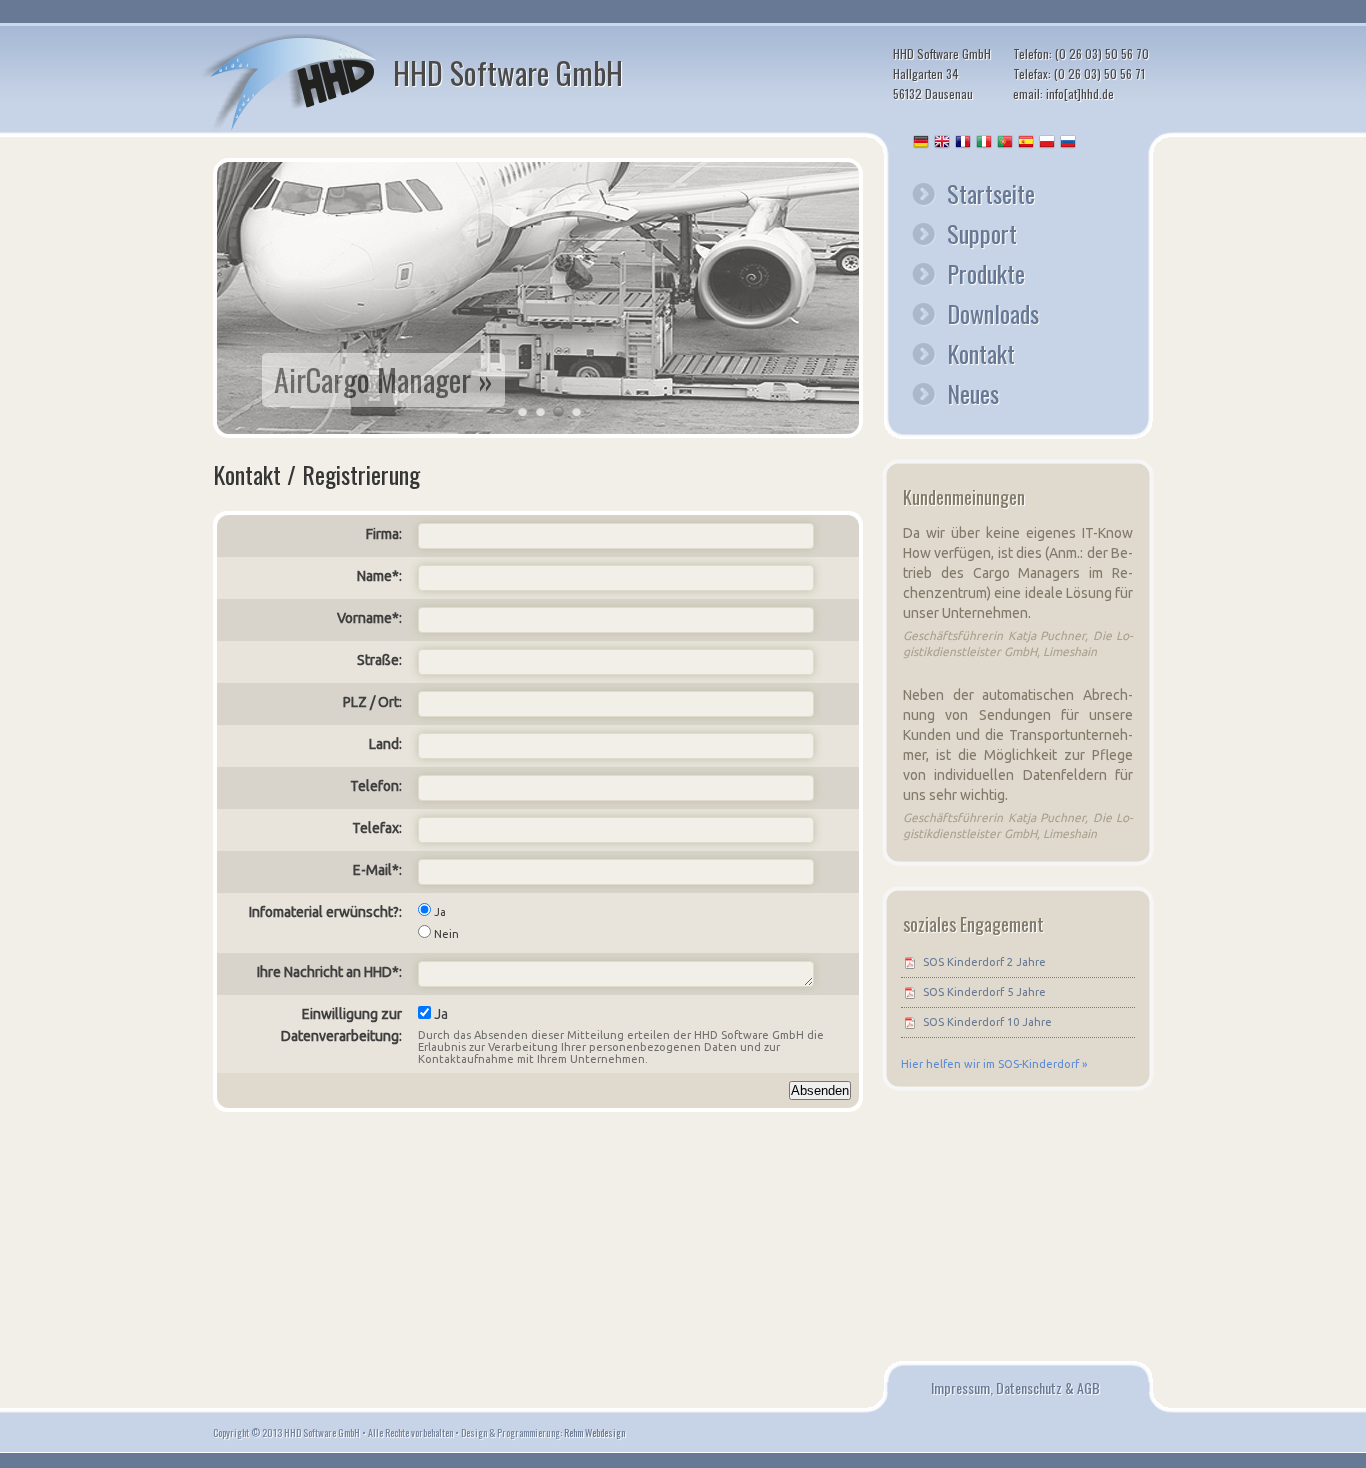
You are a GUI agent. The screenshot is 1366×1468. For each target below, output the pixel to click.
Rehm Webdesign (594, 1432)
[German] (922, 144)
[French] (964, 144)
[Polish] (1048, 144)
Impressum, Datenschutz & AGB (1015, 1387)
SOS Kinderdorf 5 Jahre (984, 992)
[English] (943, 144)
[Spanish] (1027, 144)
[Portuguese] (1006, 144)
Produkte (986, 273)
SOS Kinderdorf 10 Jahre (987, 1022)
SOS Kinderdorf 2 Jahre (984, 962)
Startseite (991, 193)
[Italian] (985, 144)
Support (982, 233)
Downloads (993, 313)
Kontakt (981, 353)
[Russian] (1069, 144)
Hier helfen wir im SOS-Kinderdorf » (994, 1064)
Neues (973, 393)
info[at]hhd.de (1080, 93)
